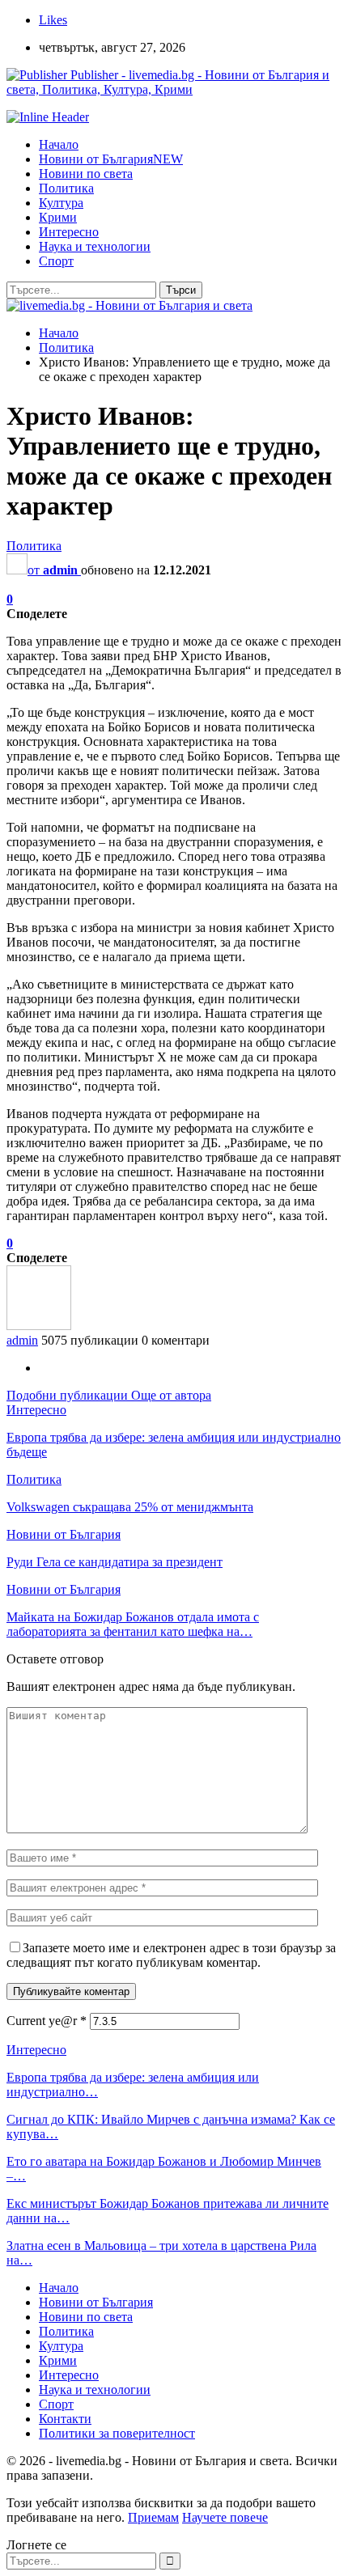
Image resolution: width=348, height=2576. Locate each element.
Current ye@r (47, 2021)
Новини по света (86, 174)
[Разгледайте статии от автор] (39, 1326)
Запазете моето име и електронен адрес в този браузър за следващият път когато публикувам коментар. (171, 1955)
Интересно (69, 232)
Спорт (56, 261)
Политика (66, 188)
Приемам (153, 2517)
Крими (58, 217)
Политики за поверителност (117, 2433)
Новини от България (111, 159)
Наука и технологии (95, 246)
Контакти (65, 2419)
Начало (59, 144)
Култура (61, 203)
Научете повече (225, 2517)
